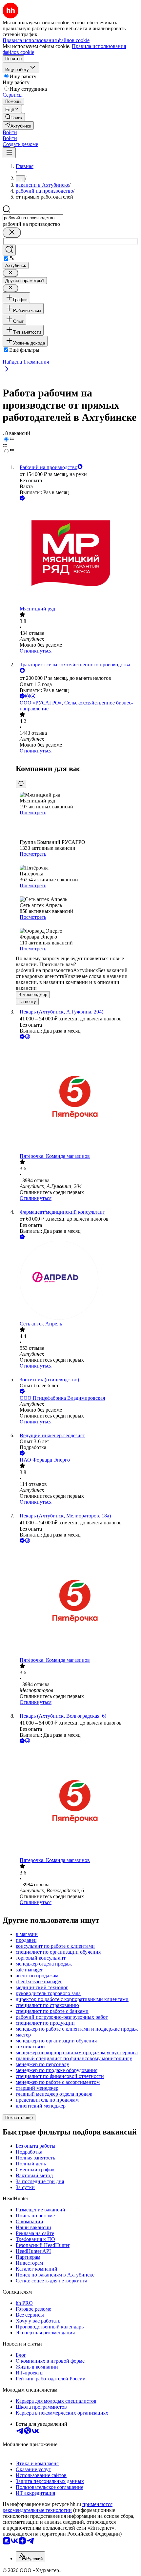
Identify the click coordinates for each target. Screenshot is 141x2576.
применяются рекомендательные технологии (58, 2507)
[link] (14, 117)
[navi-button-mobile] (9, 153)
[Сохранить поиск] (9, 250)
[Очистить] (12, 233)
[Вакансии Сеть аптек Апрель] (77, 1281)
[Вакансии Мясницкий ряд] (77, 554)
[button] (10, 132)
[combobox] (33, 218)
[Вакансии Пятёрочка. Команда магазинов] (77, 1097)
